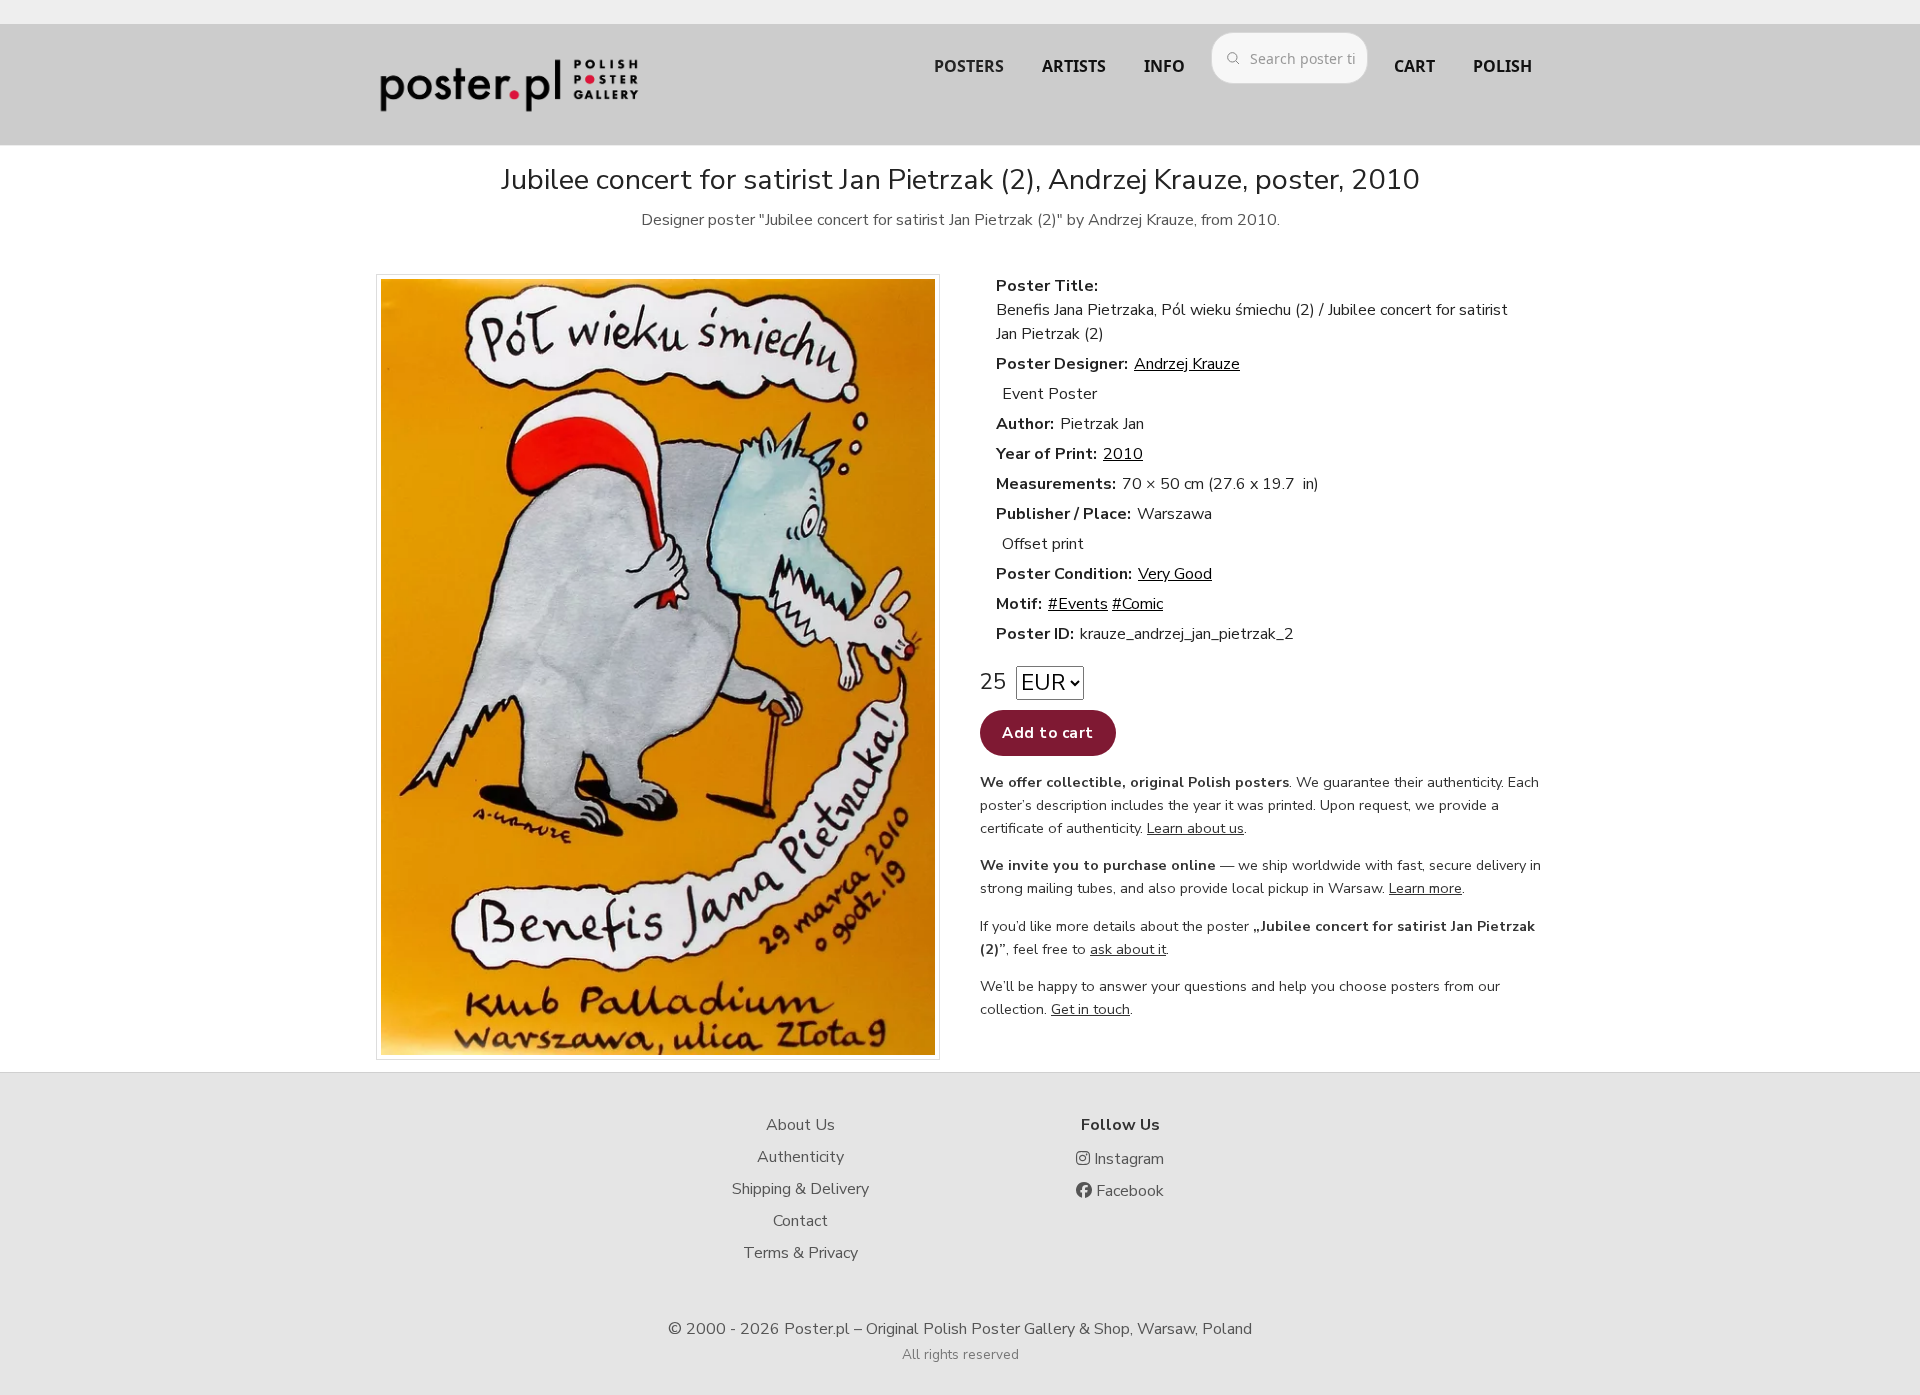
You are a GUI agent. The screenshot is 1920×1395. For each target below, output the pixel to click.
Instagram (1127, 1159)
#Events (1078, 604)
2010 (1123, 454)
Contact (800, 1221)
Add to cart (1048, 733)
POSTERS (969, 66)
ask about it (1128, 949)
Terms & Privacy (800, 1253)
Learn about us (1195, 828)
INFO (1164, 66)
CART (1414, 66)
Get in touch (1090, 1009)
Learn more (1425, 888)
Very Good (1175, 574)
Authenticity (800, 1157)
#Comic (1137, 604)
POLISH (1502, 66)
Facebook (1128, 1191)
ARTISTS (1074, 66)
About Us (800, 1125)
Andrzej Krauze (1187, 364)
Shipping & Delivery (800, 1189)
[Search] (1233, 58)
